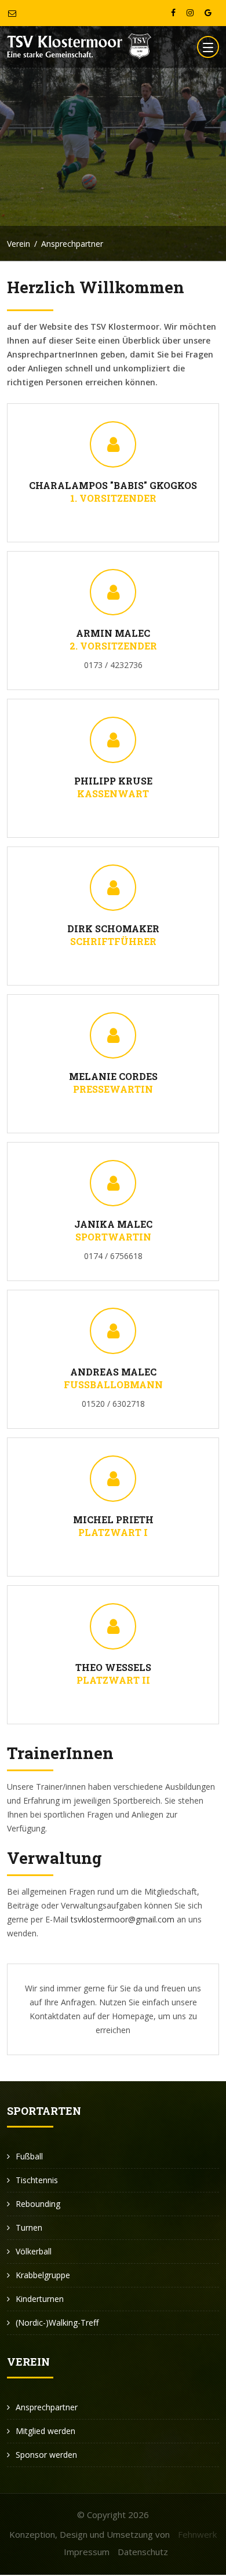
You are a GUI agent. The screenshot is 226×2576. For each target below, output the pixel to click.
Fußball (29, 2156)
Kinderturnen (40, 2299)
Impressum (87, 2552)
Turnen (29, 2227)
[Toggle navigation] (208, 47)
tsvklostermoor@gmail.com (123, 1919)
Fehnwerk (197, 2534)
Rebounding (38, 2204)
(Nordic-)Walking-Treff (57, 2323)
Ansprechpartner (47, 2407)
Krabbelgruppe (43, 2275)
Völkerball (34, 2251)
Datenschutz (143, 2552)
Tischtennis (37, 2180)
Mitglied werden (45, 2431)
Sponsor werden (46, 2455)
